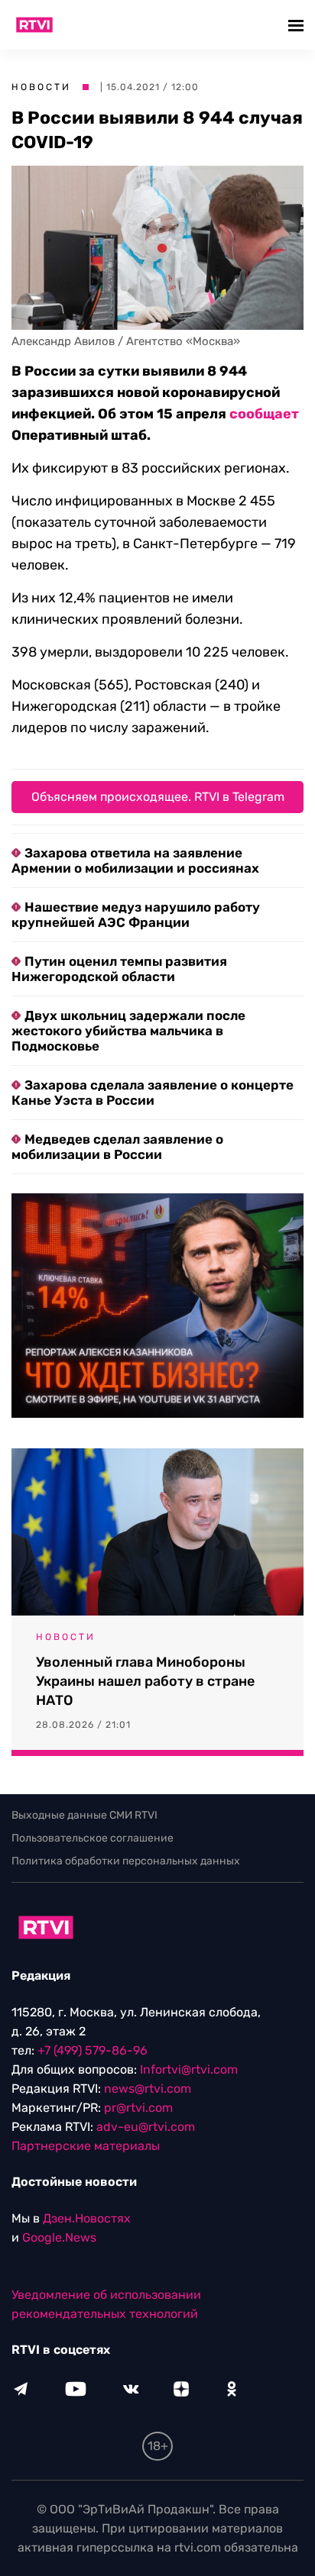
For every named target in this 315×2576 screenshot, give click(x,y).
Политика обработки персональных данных (126, 1861)
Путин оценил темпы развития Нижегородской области (119, 969)
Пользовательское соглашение (93, 1838)
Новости (41, 87)
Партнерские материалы (86, 2146)
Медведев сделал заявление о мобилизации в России (117, 1147)
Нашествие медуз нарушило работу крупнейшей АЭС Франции (136, 915)
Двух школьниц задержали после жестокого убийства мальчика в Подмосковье (128, 1031)
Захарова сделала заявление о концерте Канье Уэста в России (153, 1093)
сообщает (264, 414)
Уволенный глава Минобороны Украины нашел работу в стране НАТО (145, 1681)
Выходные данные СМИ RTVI (84, 1815)
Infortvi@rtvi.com (189, 2069)
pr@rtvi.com (138, 2108)
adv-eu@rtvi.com (146, 2127)
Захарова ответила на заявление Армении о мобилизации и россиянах (135, 860)
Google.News (59, 2237)
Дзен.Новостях (87, 2218)
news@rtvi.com (148, 2089)
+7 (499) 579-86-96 (93, 2050)
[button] (298, 25)
